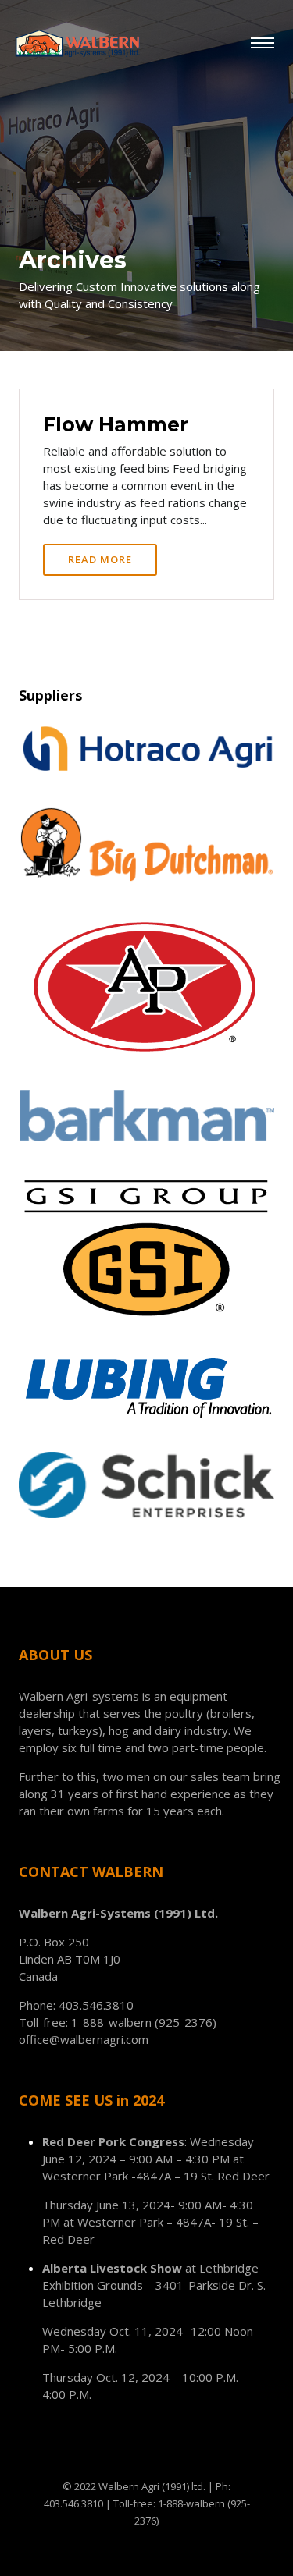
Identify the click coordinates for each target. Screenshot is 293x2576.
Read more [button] (100, 559)
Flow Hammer (116, 424)
